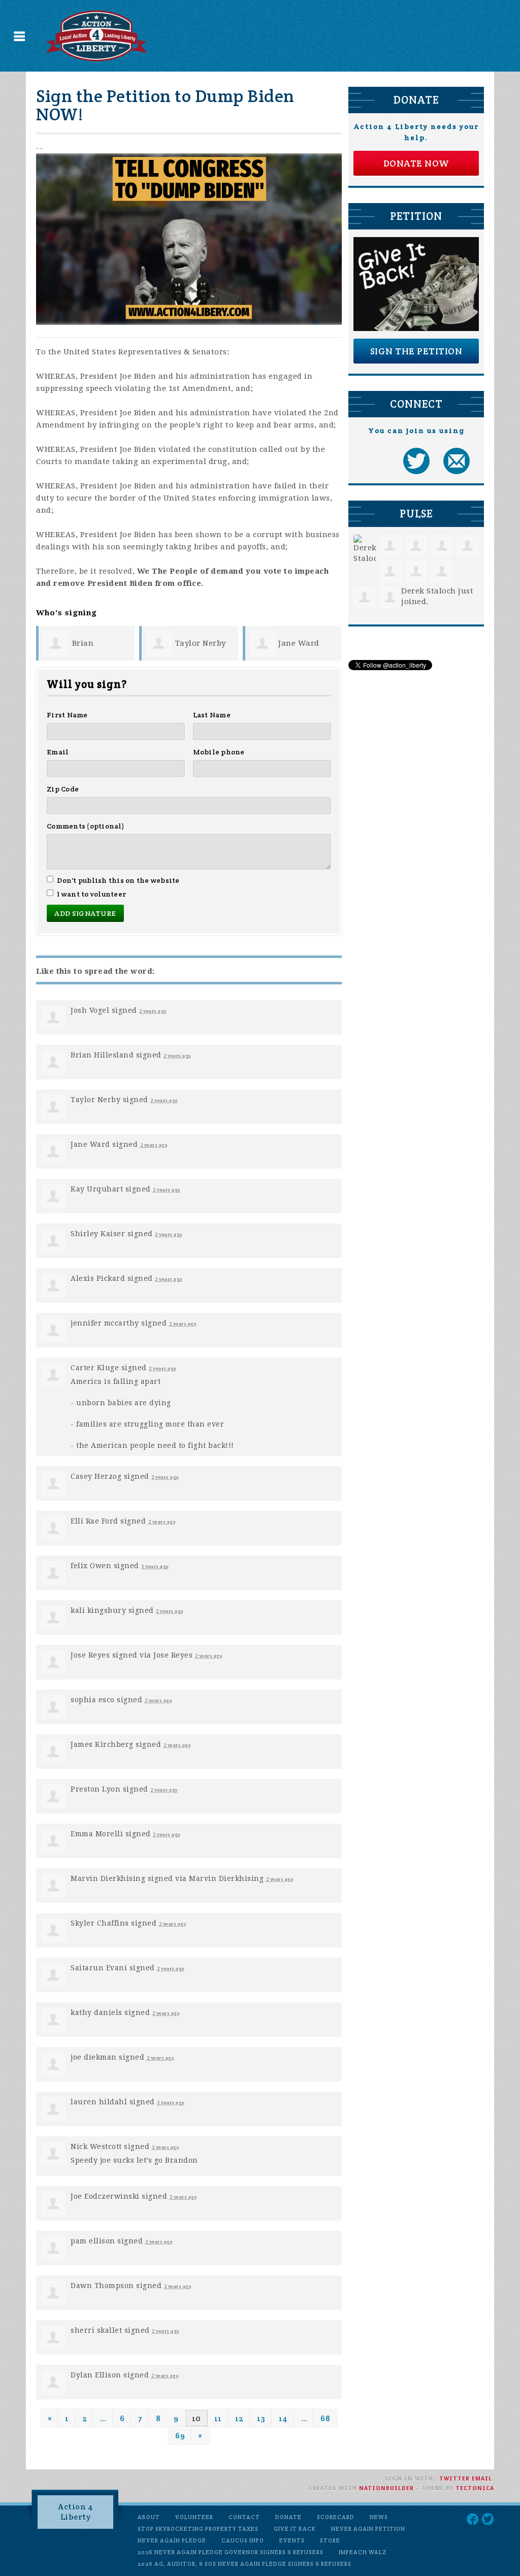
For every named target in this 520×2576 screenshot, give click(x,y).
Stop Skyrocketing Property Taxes (198, 2529)
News (379, 2517)
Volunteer (194, 2517)
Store (330, 2540)
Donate (288, 2517)
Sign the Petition (416, 351)
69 (180, 2436)
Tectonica (475, 2488)
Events (292, 2540)
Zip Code (63, 789)
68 (325, 2418)
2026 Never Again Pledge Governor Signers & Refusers (231, 2552)
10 (197, 2418)
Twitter (454, 2479)
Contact (244, 2517)
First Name (67, 715)
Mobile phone (219, 752)
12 (239, 2418)
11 (218, 2418)
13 (261, 2418)
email (482, 2479)
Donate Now (416, 163)
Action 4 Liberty (75, 2512)
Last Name (212, 715)
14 (283, 2418)
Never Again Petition (368, 2529)
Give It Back (295, 2529)
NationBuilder (386, 2488)
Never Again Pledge (172, 2540)
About (149, 2517)
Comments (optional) (86, 826)
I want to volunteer (91, 894)
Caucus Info (243, 2540)
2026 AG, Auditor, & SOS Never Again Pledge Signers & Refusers (245, 2564)
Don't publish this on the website (118, 880)
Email (58, 752)
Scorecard (336, 2517)
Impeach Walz (363, 2552)
